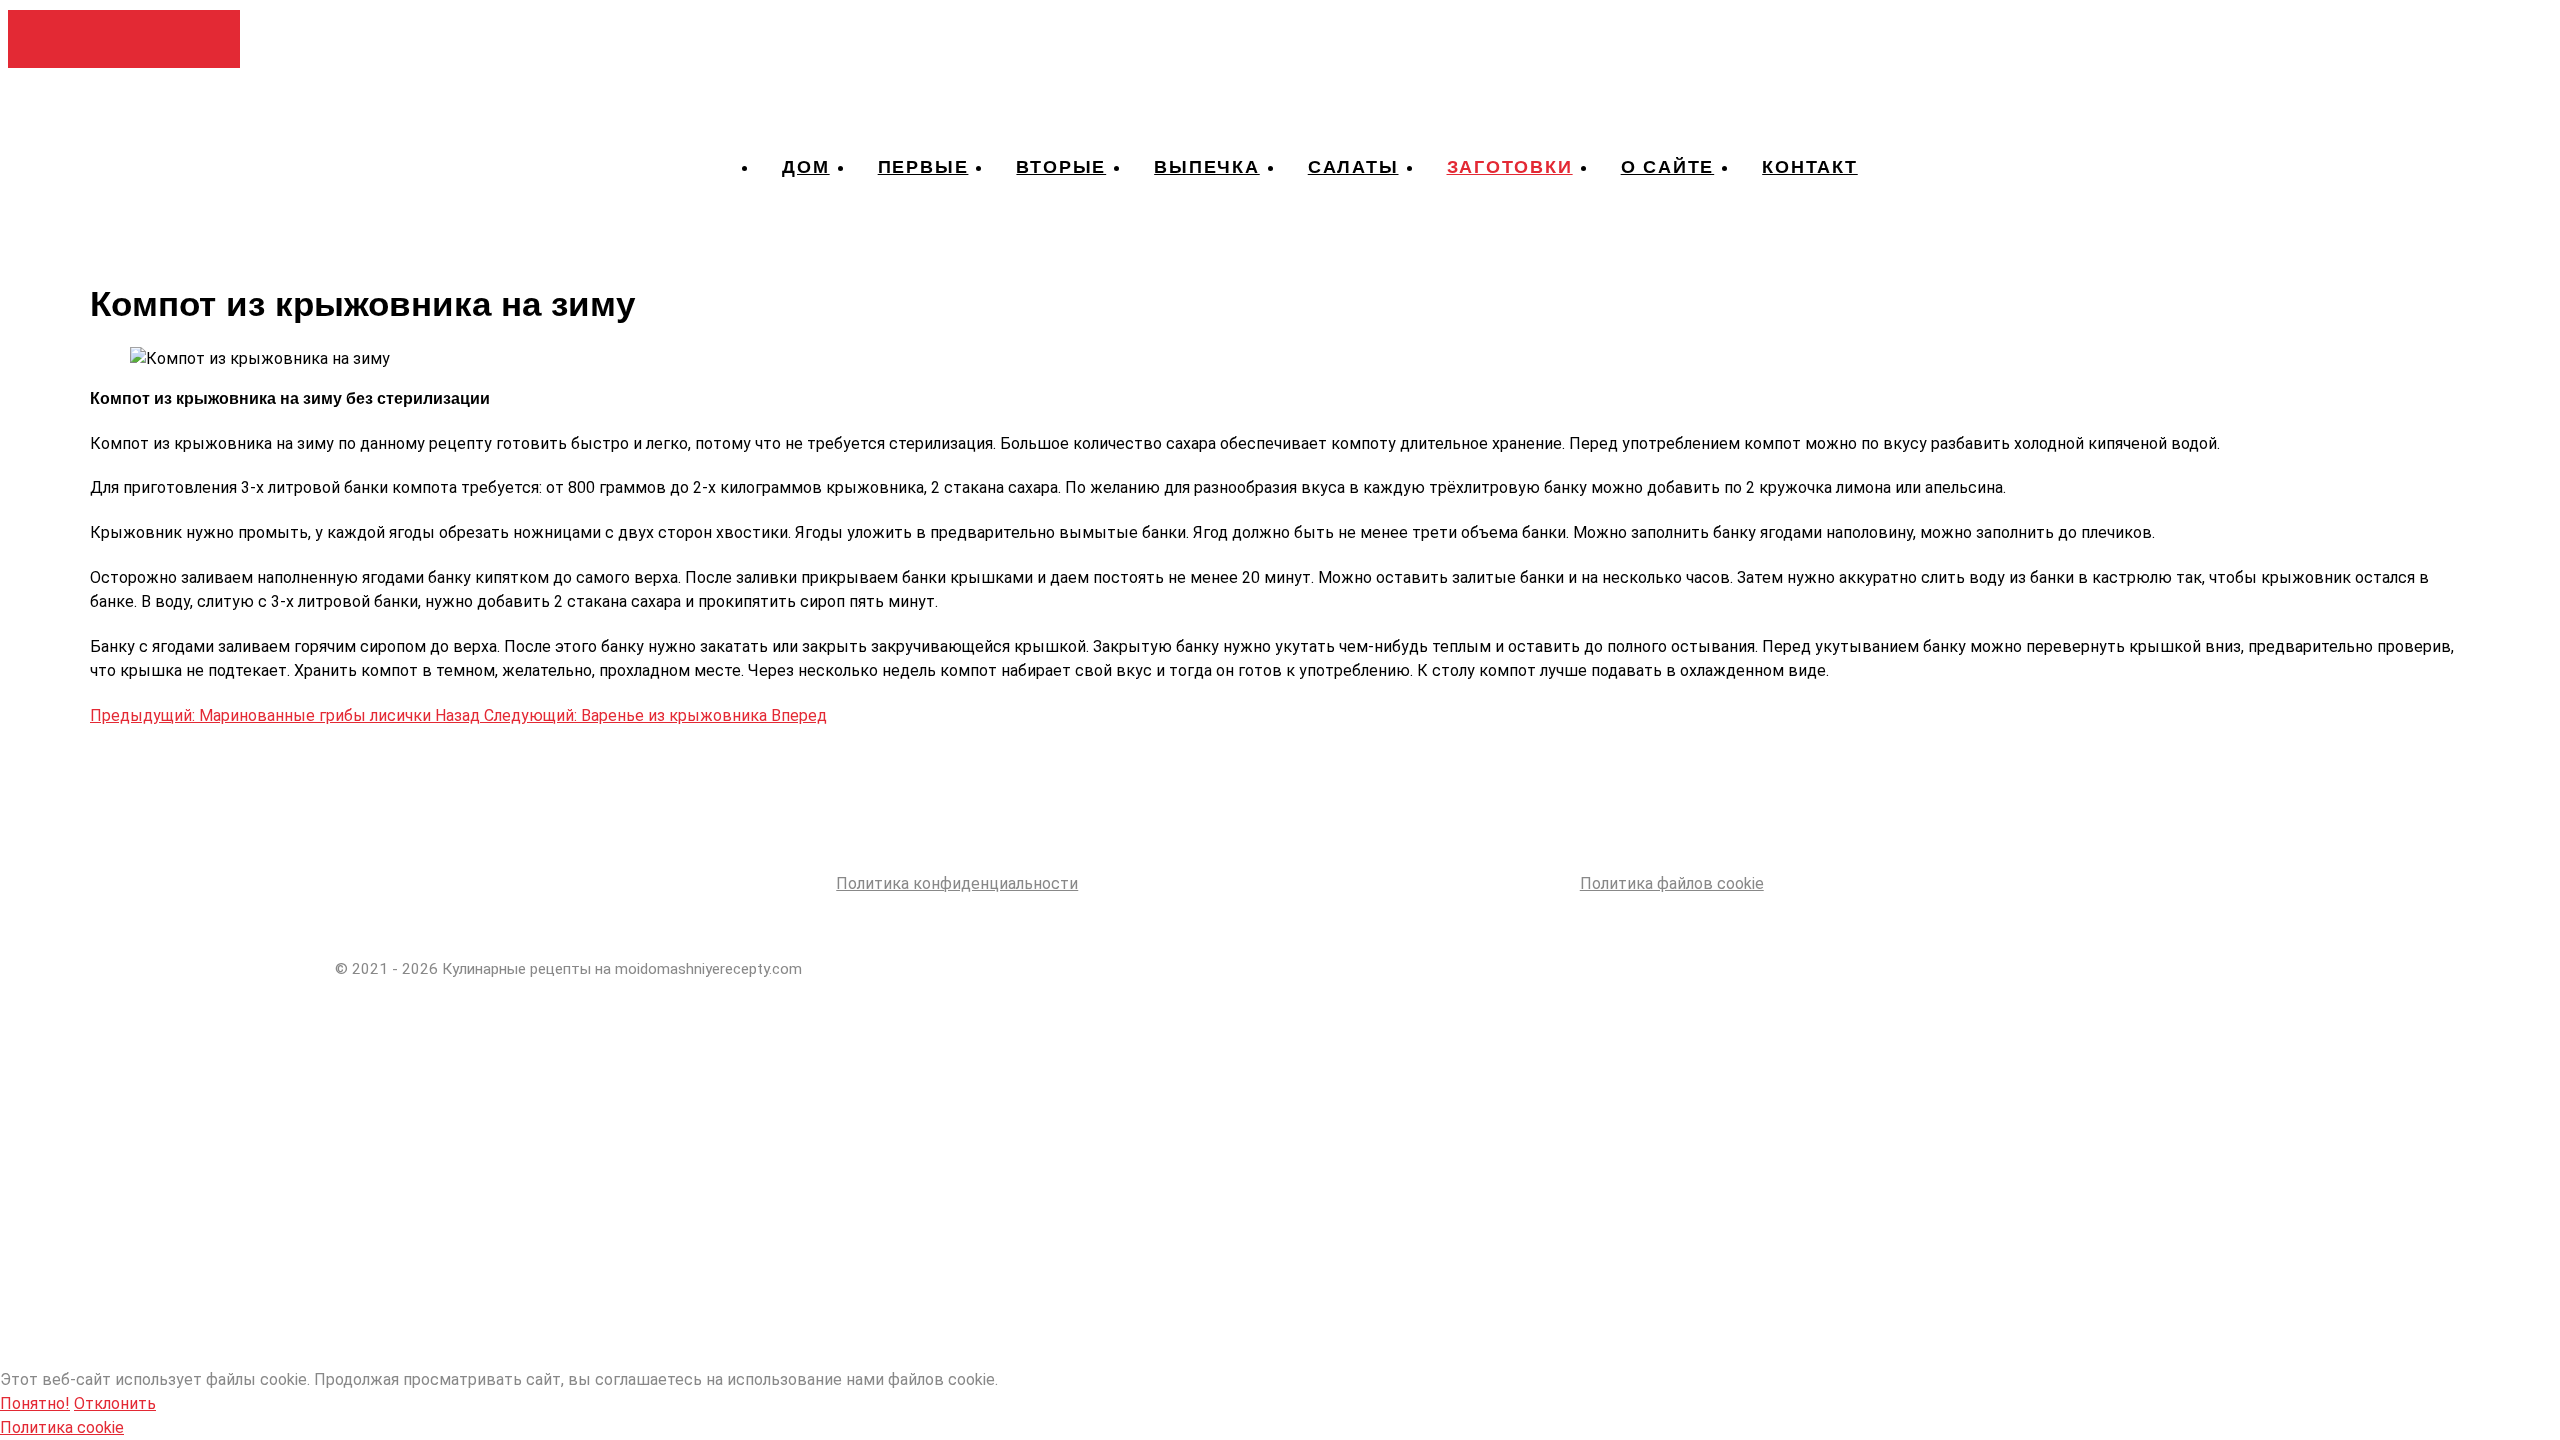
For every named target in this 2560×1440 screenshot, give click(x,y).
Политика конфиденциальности (957, 883)
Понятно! (35, 1403)
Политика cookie (62, 1427)
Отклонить (115, 1403)
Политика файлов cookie (1672, 883)
